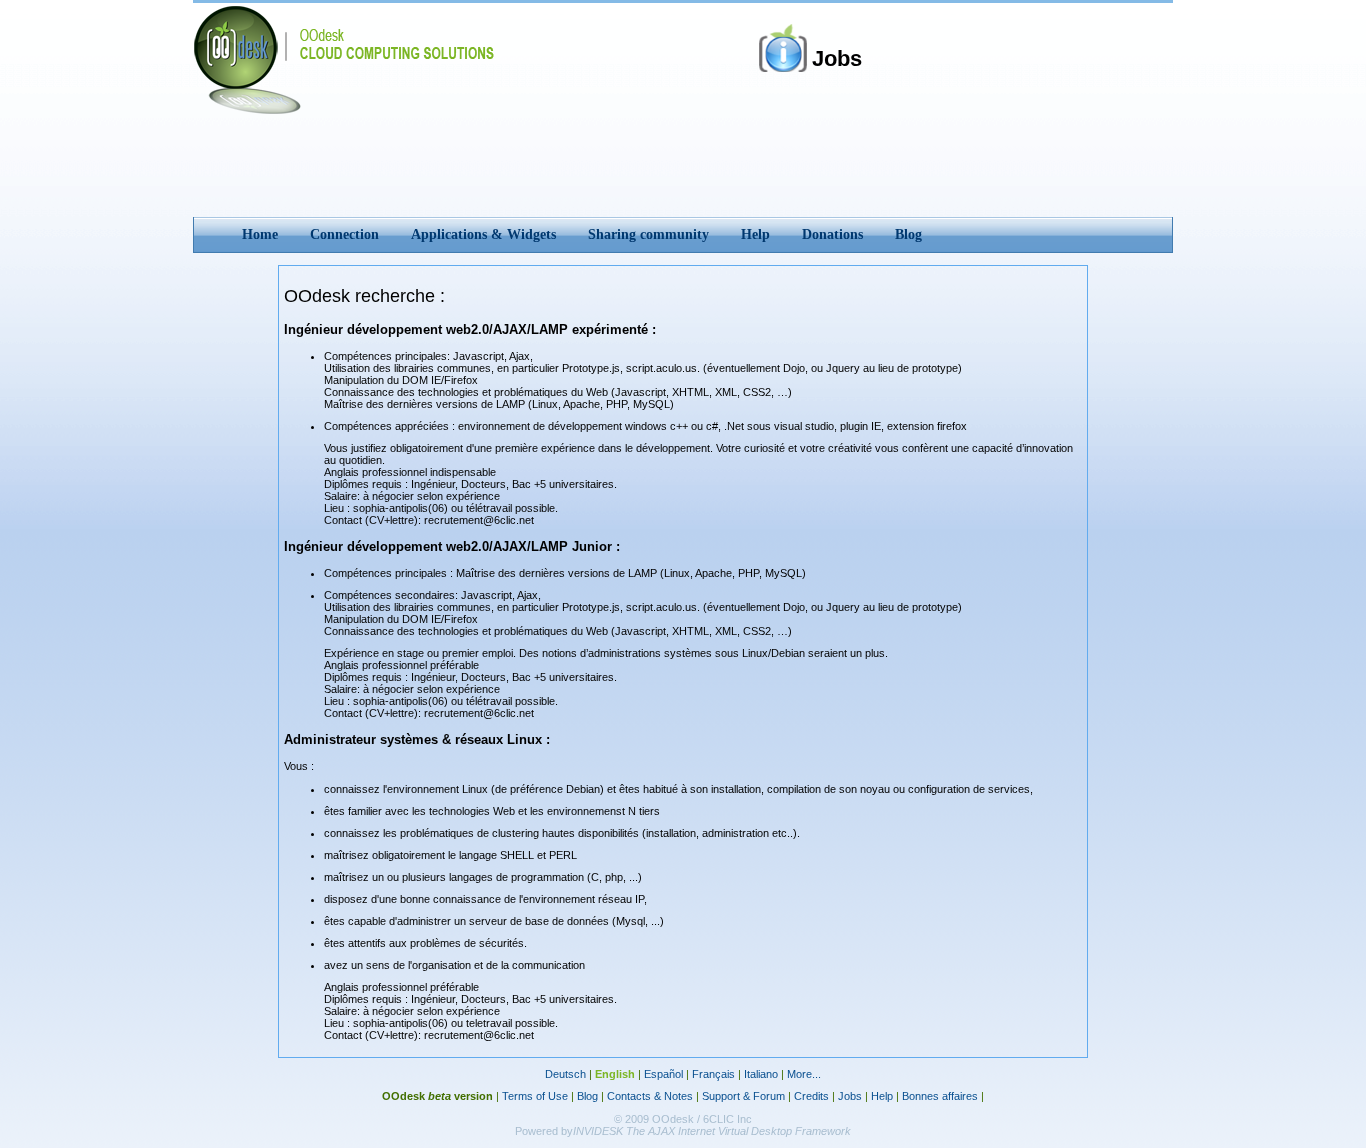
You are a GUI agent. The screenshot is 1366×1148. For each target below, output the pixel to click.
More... (804, 1074)
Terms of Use (535, 1096)
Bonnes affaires (940, 1096)
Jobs (850, 1096)
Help (882, 1096)
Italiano (761, 1074)
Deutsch (565, 1074)
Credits (811, 1096)
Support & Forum (743, 1096)
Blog (587, 1096)
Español (663, 1074)
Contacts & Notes (650, 1096)
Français (713, 1074)
